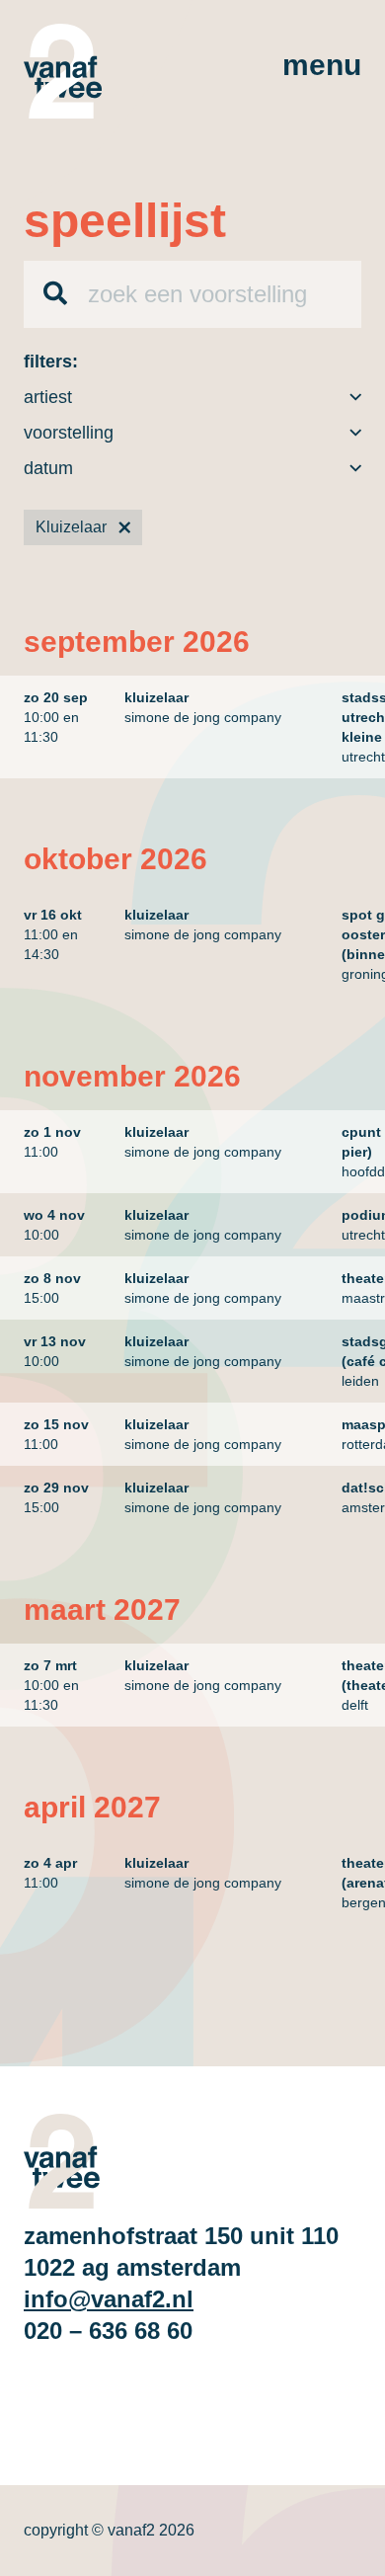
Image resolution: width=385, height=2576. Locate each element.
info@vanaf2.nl (109, 2299)
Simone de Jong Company (203, 717)
